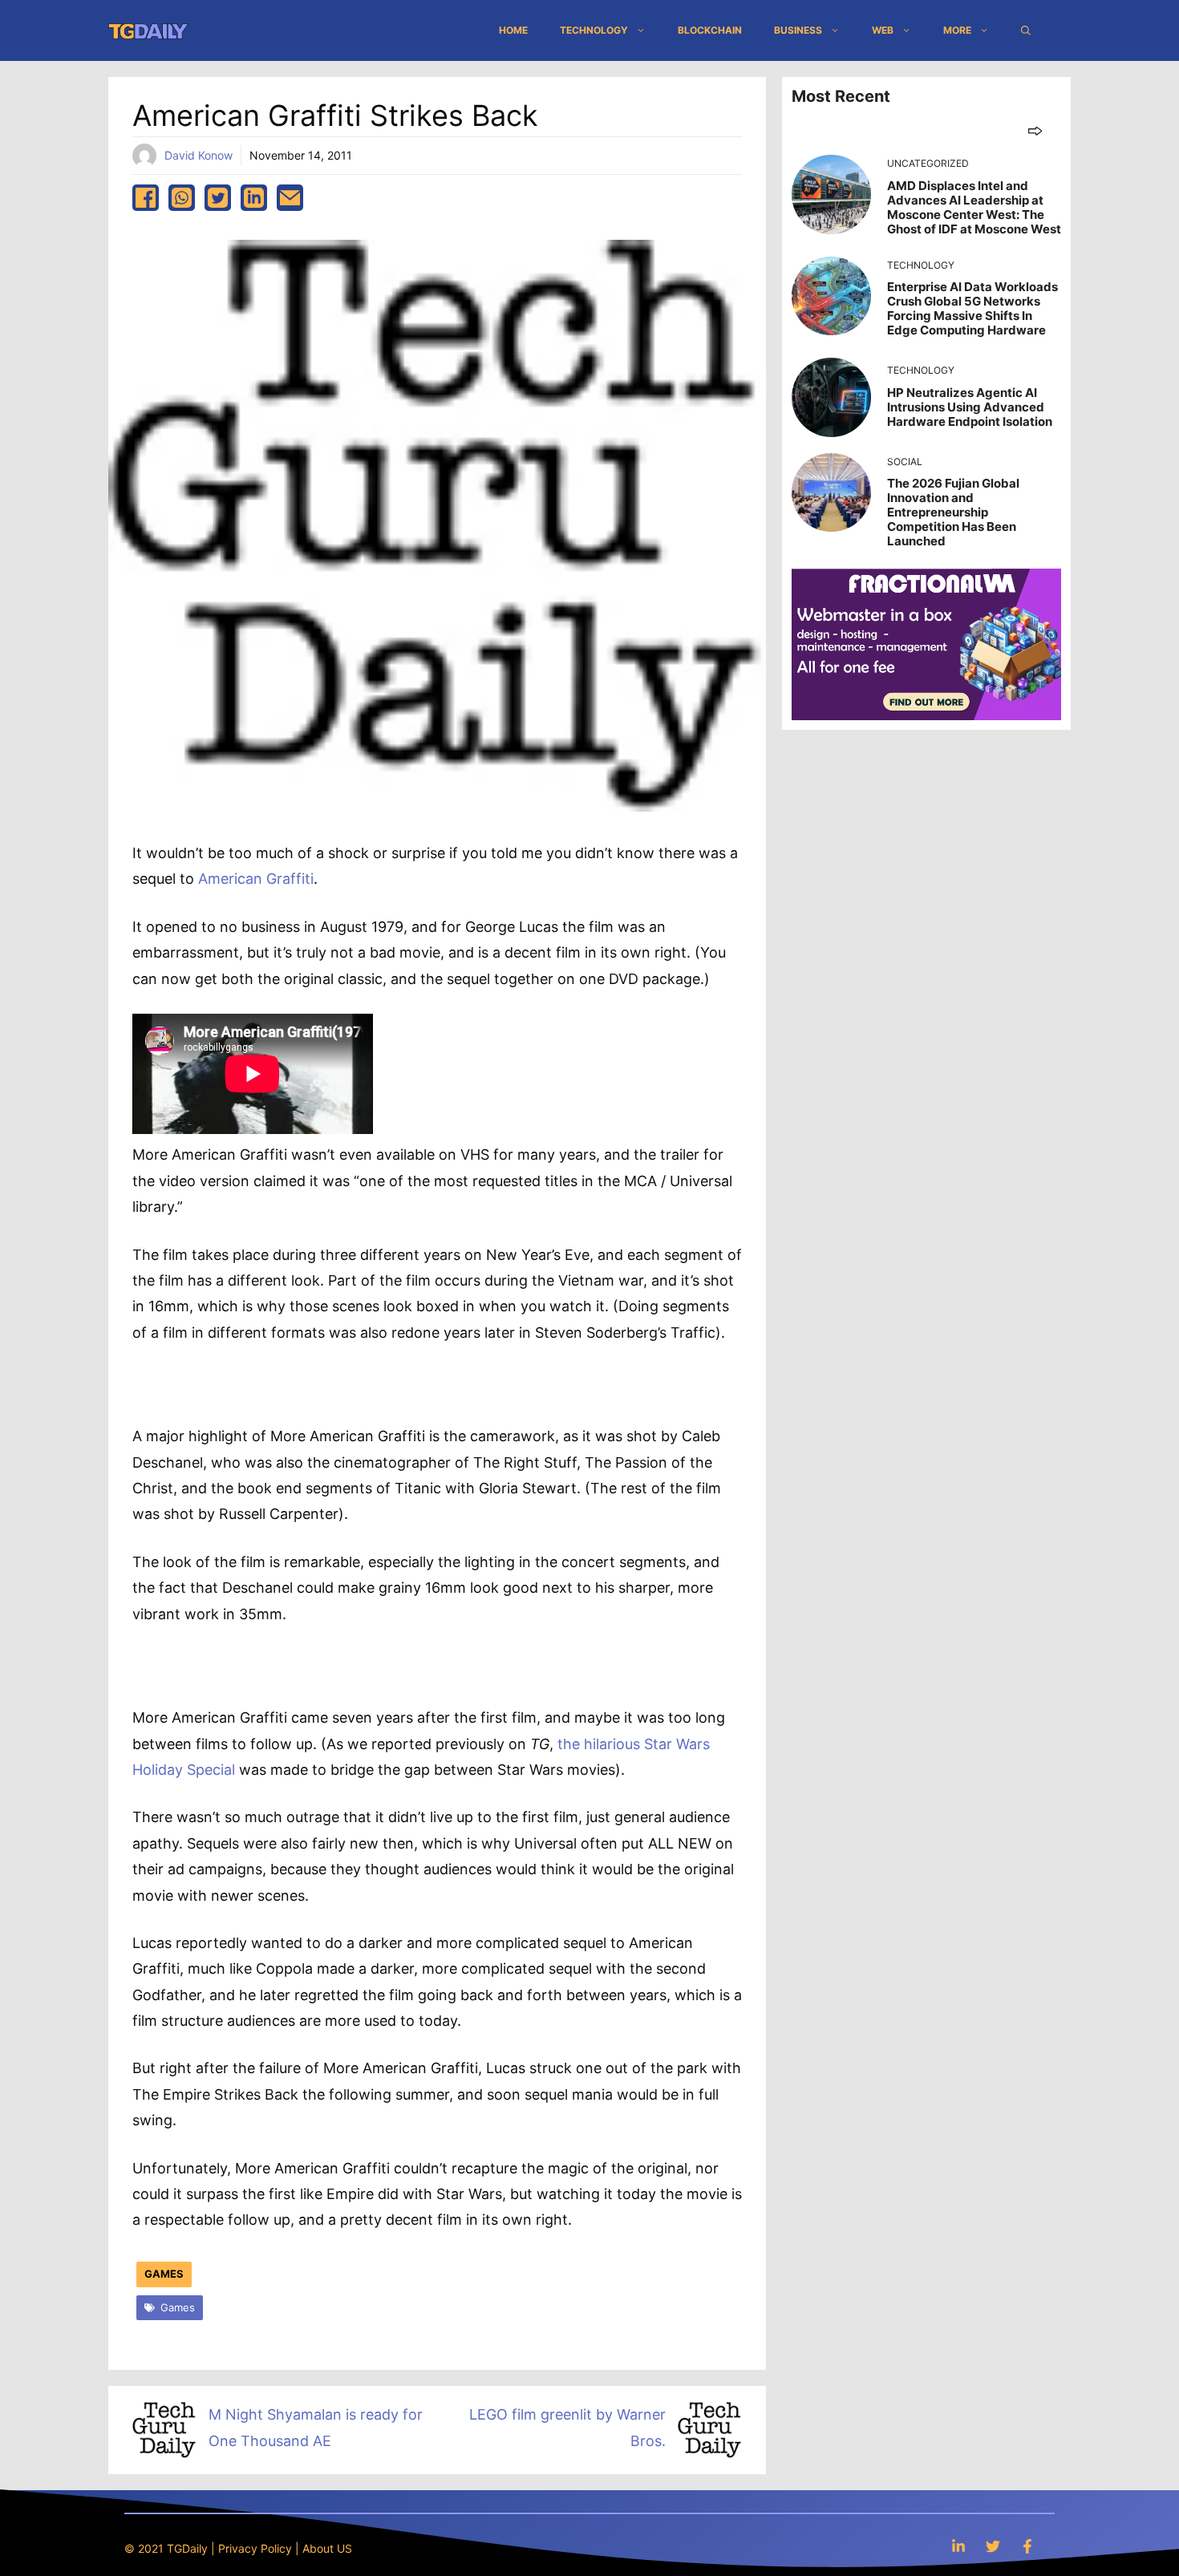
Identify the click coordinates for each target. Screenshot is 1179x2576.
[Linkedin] (958, 2546)
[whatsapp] (182, 198)
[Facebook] (1027, 2546)
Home (513, 30)
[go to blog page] (1035, 130)
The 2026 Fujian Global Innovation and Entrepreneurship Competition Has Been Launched (953, 512)
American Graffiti (256, 879)
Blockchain (710, 30)
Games (164, 2274)
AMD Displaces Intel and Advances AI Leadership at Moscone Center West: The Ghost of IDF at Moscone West (974, 207)
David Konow (199, 155)
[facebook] (146, 198)
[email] (290, 198)
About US (327, 2548)
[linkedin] (254, 198)
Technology (594, 30)
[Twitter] (993, 2546)
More (957, 30)
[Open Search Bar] (1026, 30)
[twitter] (218, 198)
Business (798, 30)
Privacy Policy (255, 2548)
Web (883, 30)
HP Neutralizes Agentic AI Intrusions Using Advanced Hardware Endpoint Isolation (970, 407)
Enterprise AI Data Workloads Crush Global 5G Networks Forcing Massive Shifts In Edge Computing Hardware (972, 308)
